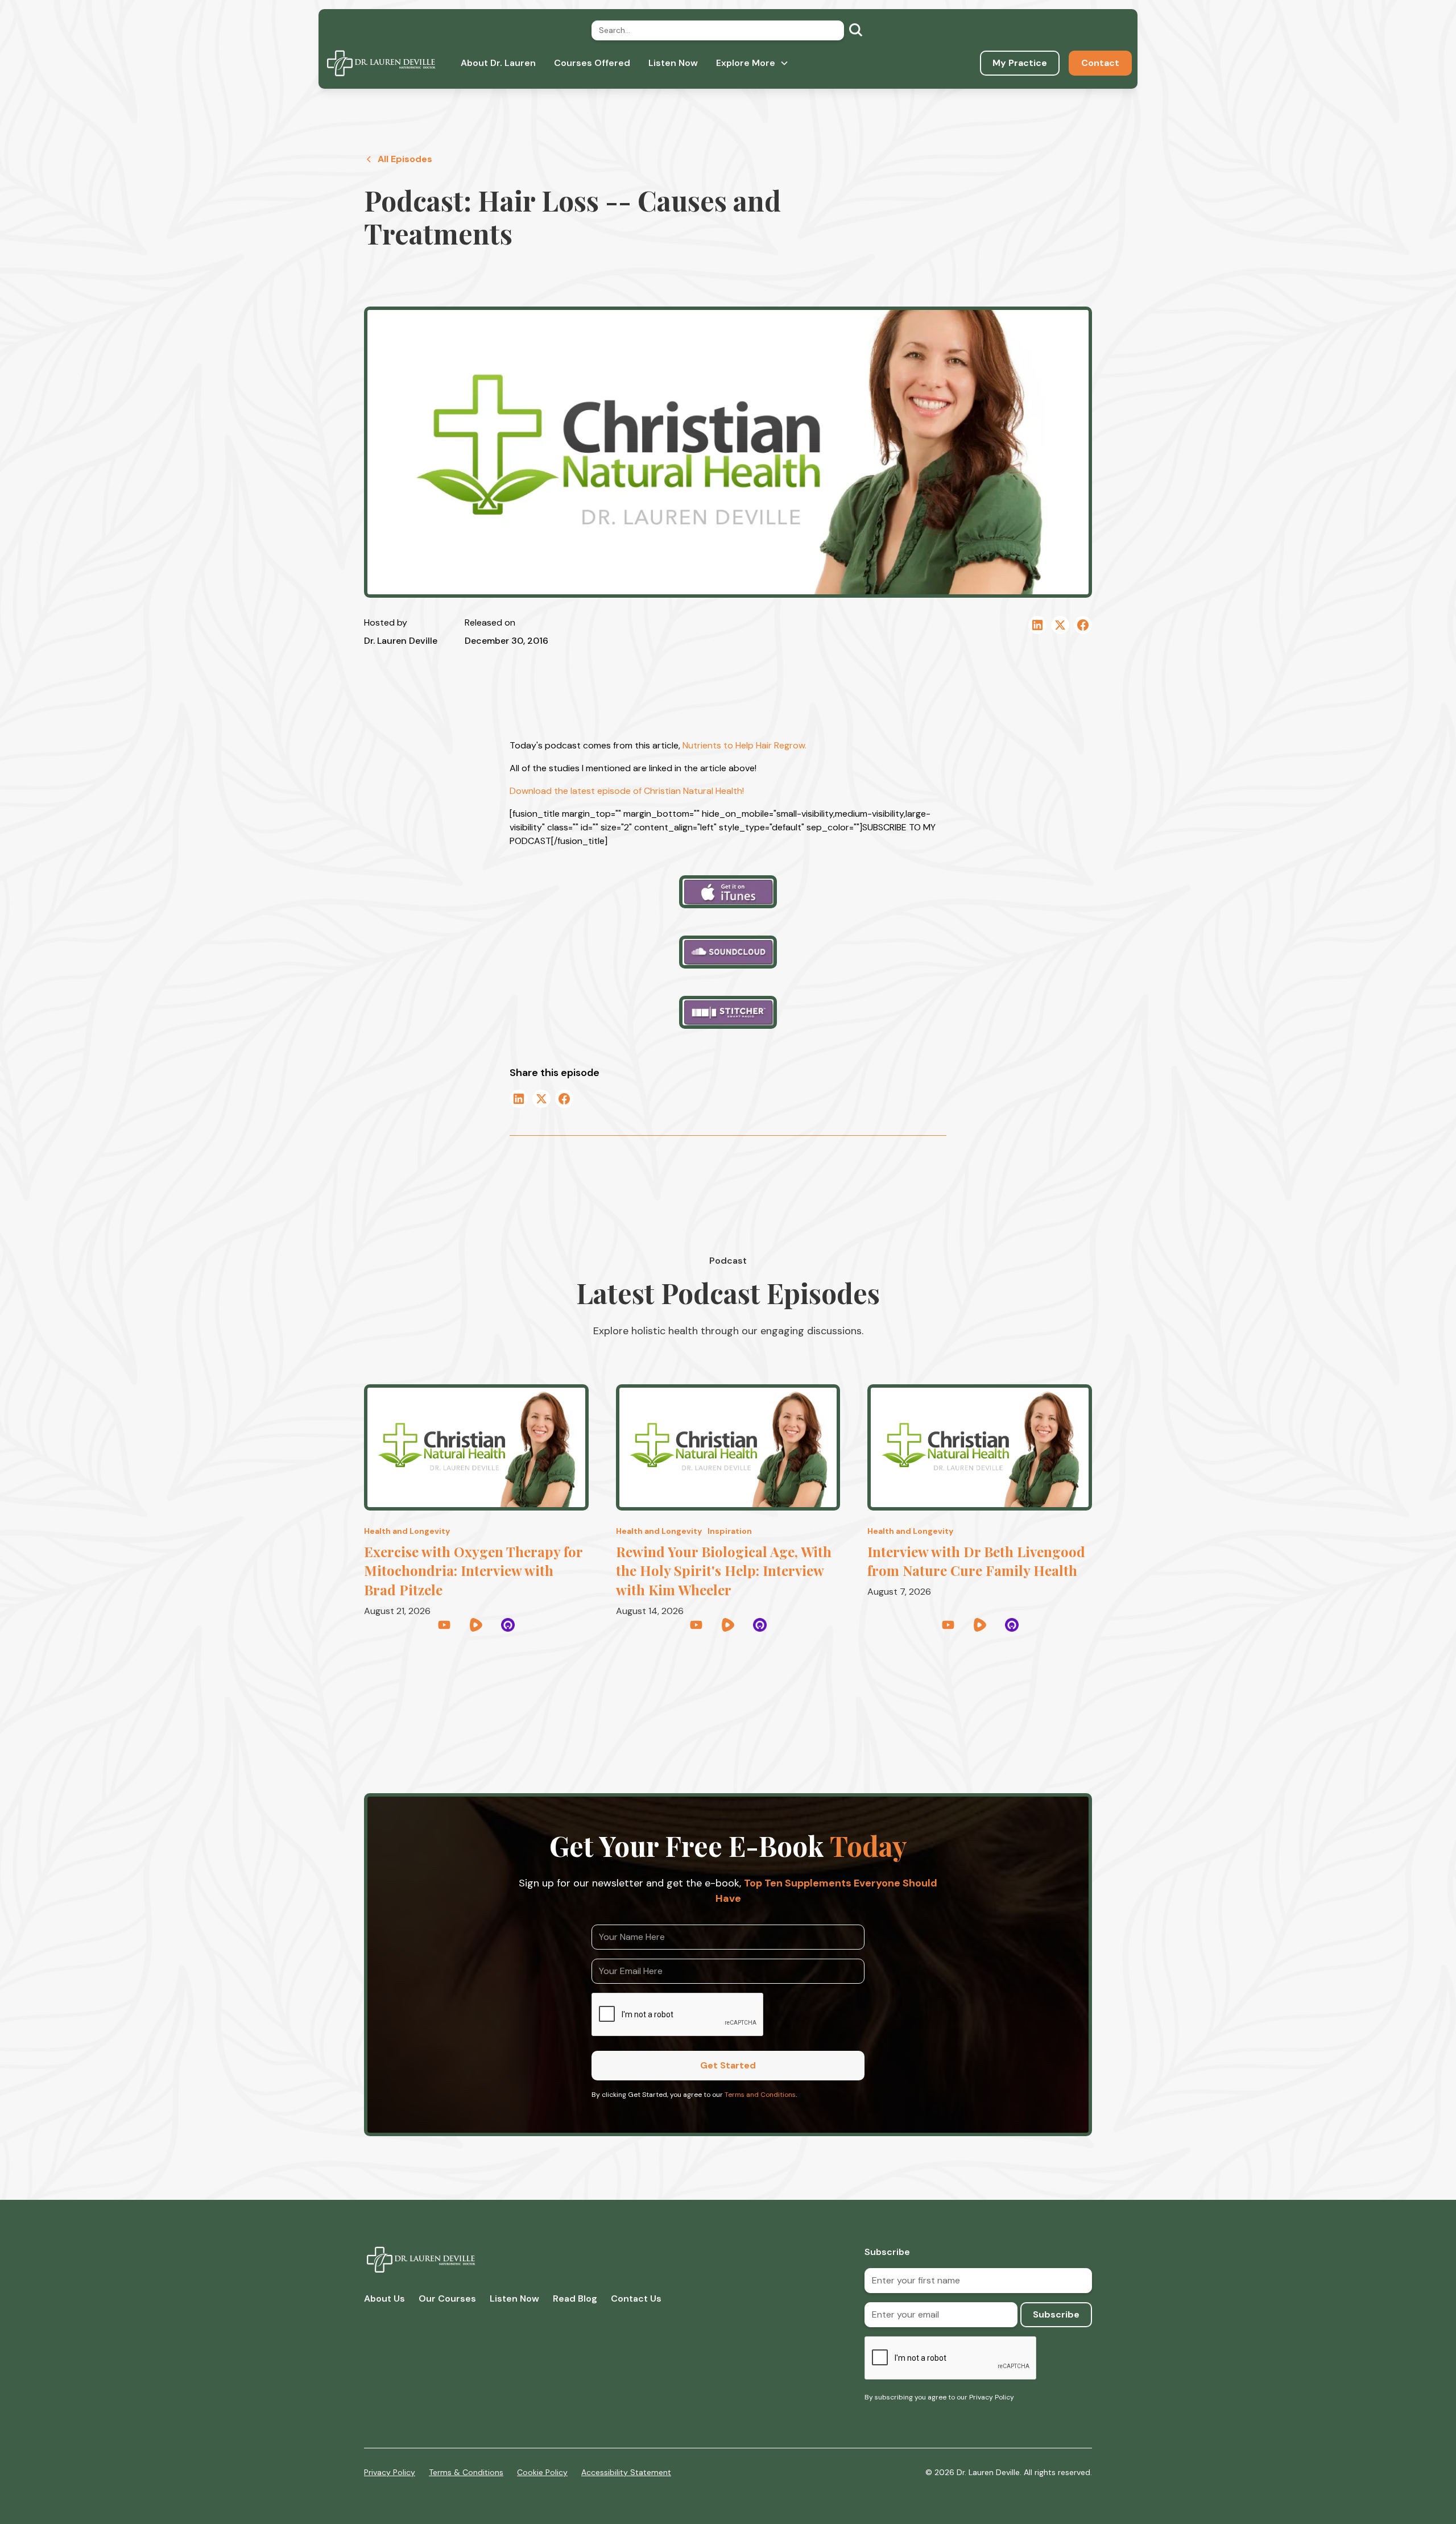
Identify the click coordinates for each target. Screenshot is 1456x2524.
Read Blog (575, 2299)
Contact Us (636, 2299)
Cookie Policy (542, 2472)
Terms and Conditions (760, 2095)
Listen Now (673, 63)
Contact (1100, 63)
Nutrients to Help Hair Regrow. (744, 745)
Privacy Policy (390, 2472)
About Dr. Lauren (498, 63)
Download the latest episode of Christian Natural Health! (627, 791)
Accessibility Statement (626, 2472)
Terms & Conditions (466, 2472)
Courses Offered (592, 63)
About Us (384, 2299)
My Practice (1020, 63)
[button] (752, 63)
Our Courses (447, 2299)
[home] (381, 63)
